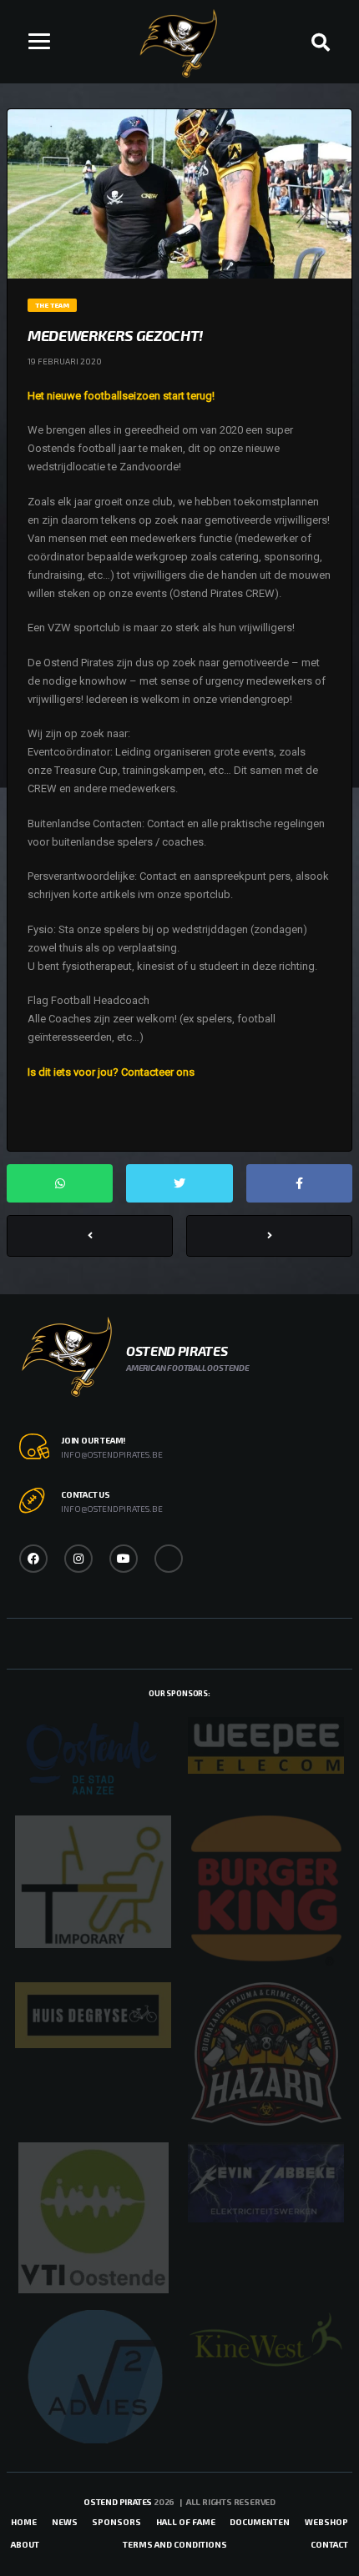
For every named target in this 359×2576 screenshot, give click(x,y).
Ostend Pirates (118, 2502)
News (65, 2522)
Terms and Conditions (175, 2544)
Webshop (326, 2522)
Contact (329, 2544)
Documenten (260, 2522)
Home (24, 2522)
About (25, 2544)
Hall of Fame (186, 2522)
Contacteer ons (158, 1072)
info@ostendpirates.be (112, 1454)
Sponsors (116, 2522)
